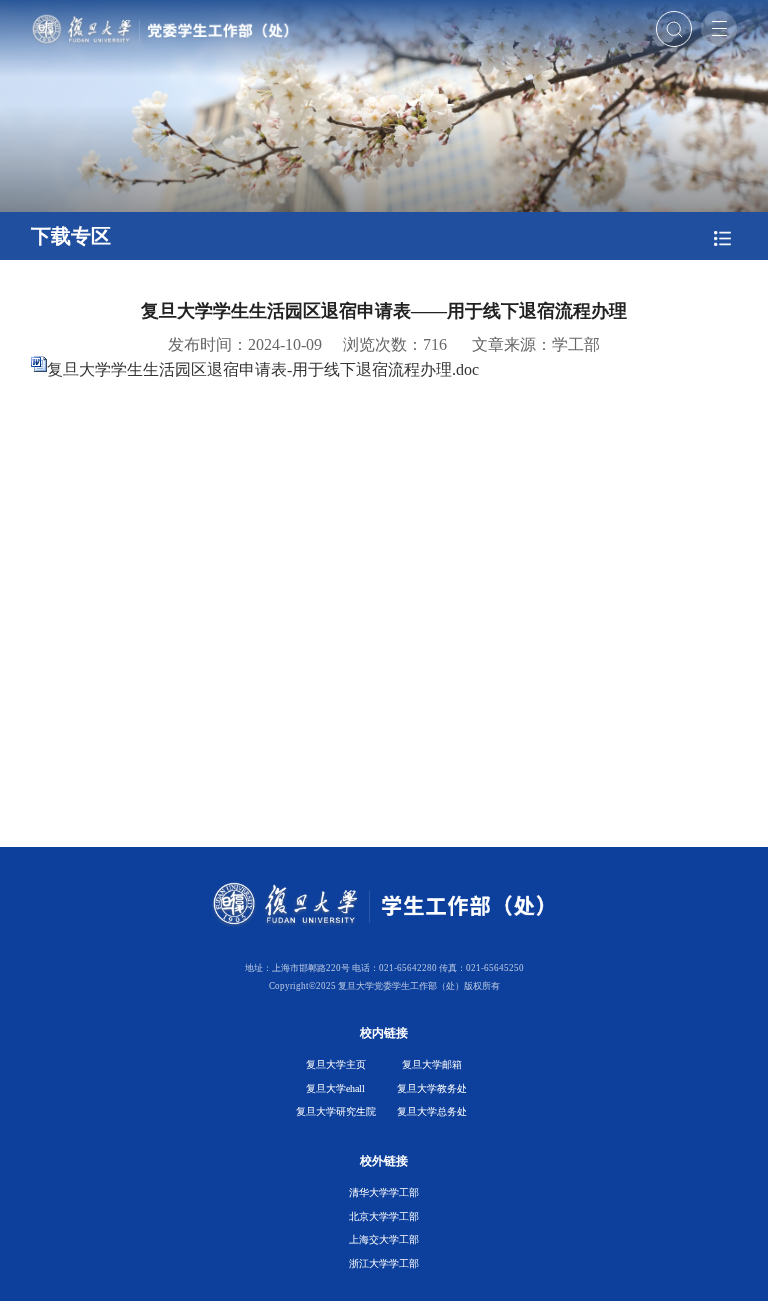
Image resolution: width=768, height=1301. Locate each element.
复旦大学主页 (336, 1064)
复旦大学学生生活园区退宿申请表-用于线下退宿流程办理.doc (263, 369)
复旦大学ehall (335, 1088)
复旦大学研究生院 (336, 1111)
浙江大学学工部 (384, 1263)
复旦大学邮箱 (432, 1064)
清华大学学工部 (384, 1192)
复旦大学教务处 (432, 1088)
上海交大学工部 (384, 1239)
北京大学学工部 (384, 1216)
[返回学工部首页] (164, 19)
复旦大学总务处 (432, 1111)
